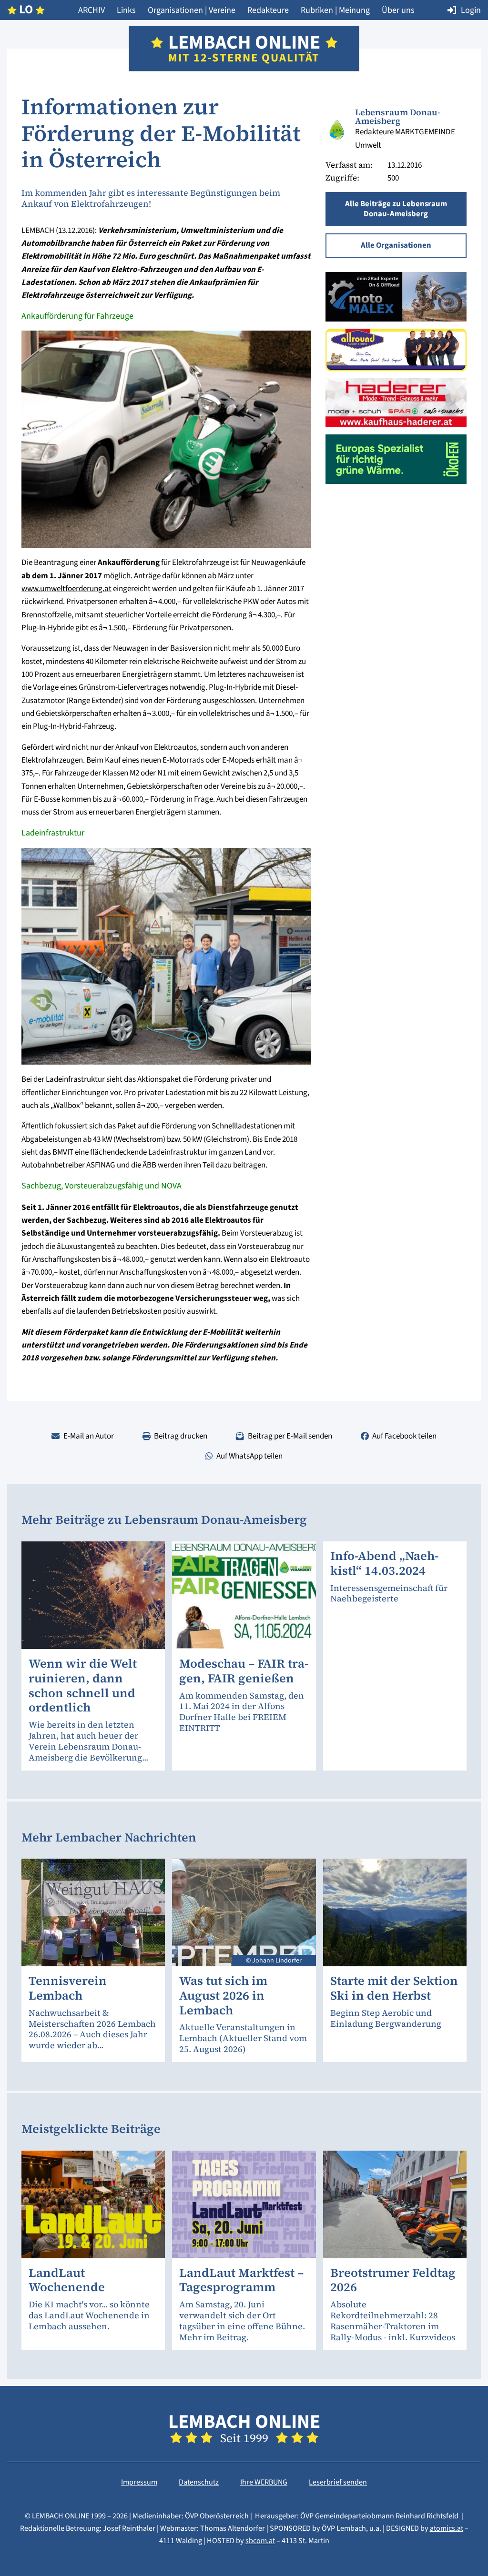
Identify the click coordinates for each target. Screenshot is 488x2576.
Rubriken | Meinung (335, 10)
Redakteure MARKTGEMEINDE (405, 132)
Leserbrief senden (338, 2482)
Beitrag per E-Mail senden (290, 1436)
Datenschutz (199, 2482)
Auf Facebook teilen (404, 1436)
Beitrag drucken (181, 1436)
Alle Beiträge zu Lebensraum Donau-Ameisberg (396, 209)
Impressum (139, 2482)
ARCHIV (91, 10)
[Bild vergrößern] (337, 130)
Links (126, 10)
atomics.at (447, 2528)
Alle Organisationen (396, 245)
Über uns (398, 10)
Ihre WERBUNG (264, 2482)
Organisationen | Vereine (192, 10)
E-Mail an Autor (89, 1436)
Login (471, 10)
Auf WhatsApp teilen (249, 1456)
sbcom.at (260, 2541)
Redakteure (268, 10)
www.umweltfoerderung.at (66, 589)
